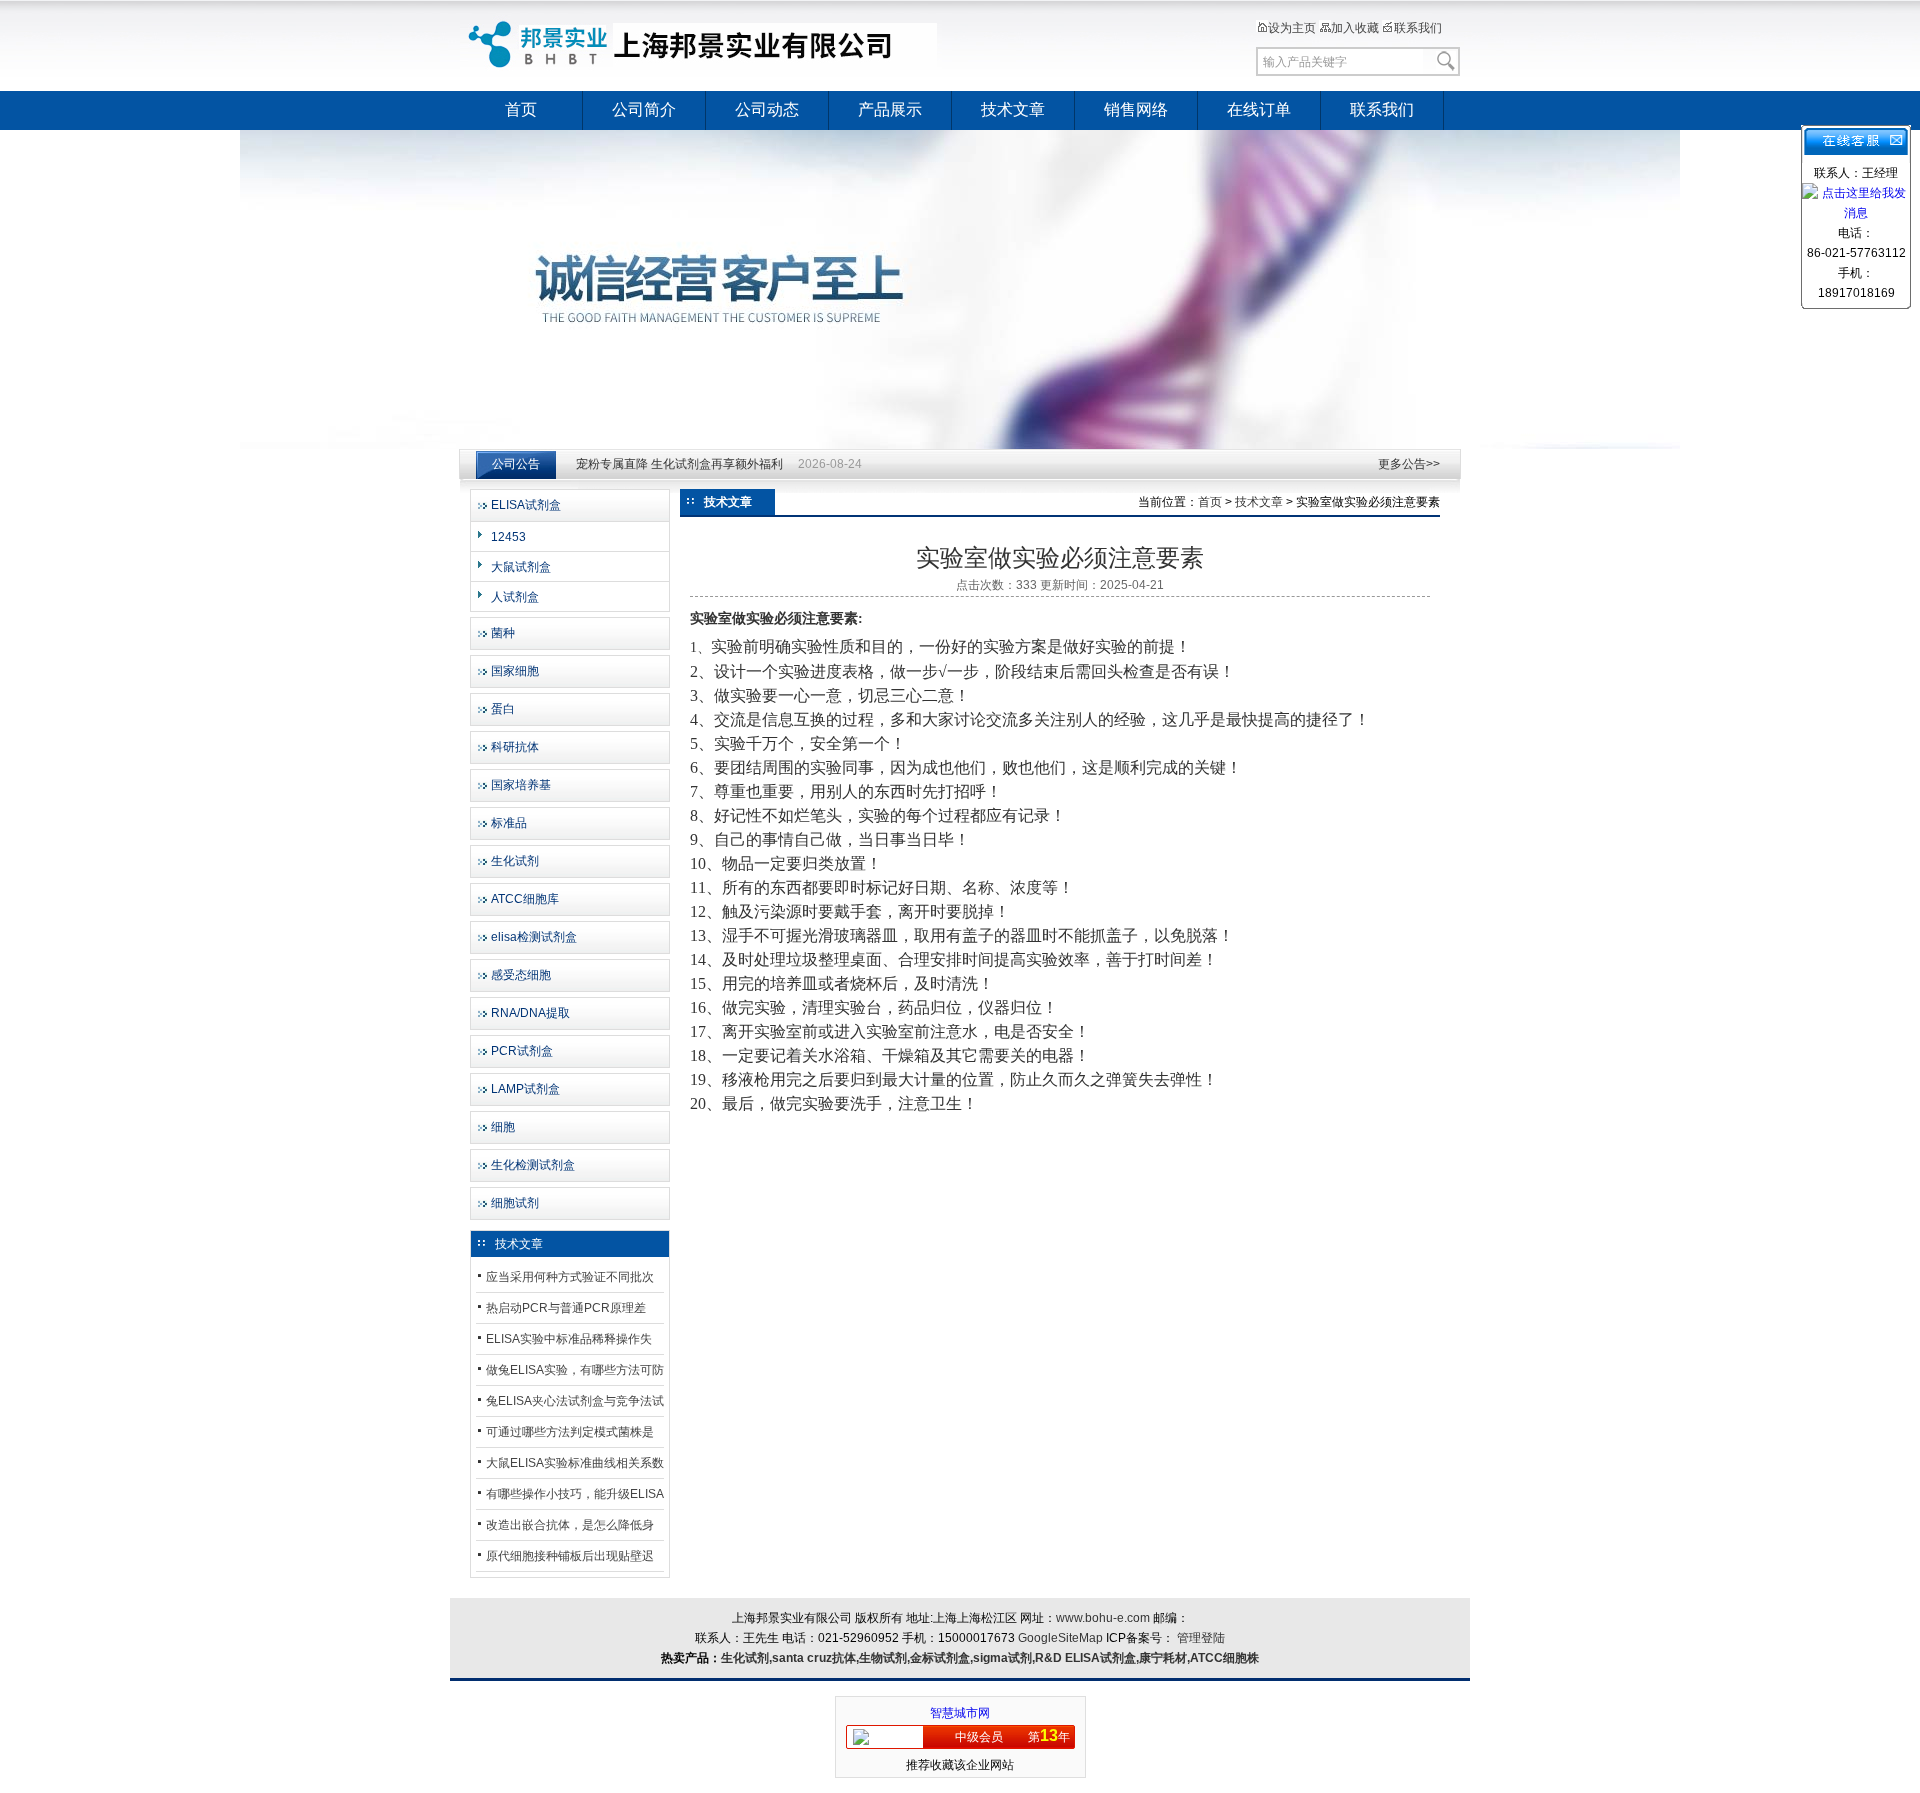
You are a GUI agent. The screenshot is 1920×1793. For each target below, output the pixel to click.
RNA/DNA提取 (530, 1013)
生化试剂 (515, 861)
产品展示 (890, 109)
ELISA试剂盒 (526, 505)
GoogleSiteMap (1060, 1638)
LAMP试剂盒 (525, 1089)
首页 (521, 109)
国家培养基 (521, 785)
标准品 (509, 823)
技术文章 (1013, 109)
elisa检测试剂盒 (534, 937)
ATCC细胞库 (525, 899)
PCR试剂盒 (522, 1051)
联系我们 (1418, 28)
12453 (508, 537)
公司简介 (644, 109)
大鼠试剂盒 (521, 567)
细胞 (503, 1127)
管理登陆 (1201, 1638)
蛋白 (503, 709)
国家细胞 (515, 671)
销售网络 (1136, 109)
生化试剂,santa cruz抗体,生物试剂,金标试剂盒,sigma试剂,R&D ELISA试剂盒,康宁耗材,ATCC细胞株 (990, 1658)
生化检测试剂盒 (533, 1165)
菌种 (503, 633)
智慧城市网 (960, 1713)
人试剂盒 (515, 597)
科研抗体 (515, 747)
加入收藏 (1355, 28)
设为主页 (1292, 28)
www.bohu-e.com (1103, 1618)
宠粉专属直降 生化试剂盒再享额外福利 (679, 464)
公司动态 (767, 109)
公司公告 (516, 464)
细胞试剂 (515, 1203)
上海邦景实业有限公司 (705, 45)
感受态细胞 (521, 975)
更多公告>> (1409, 464)
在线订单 (1259, 109)
